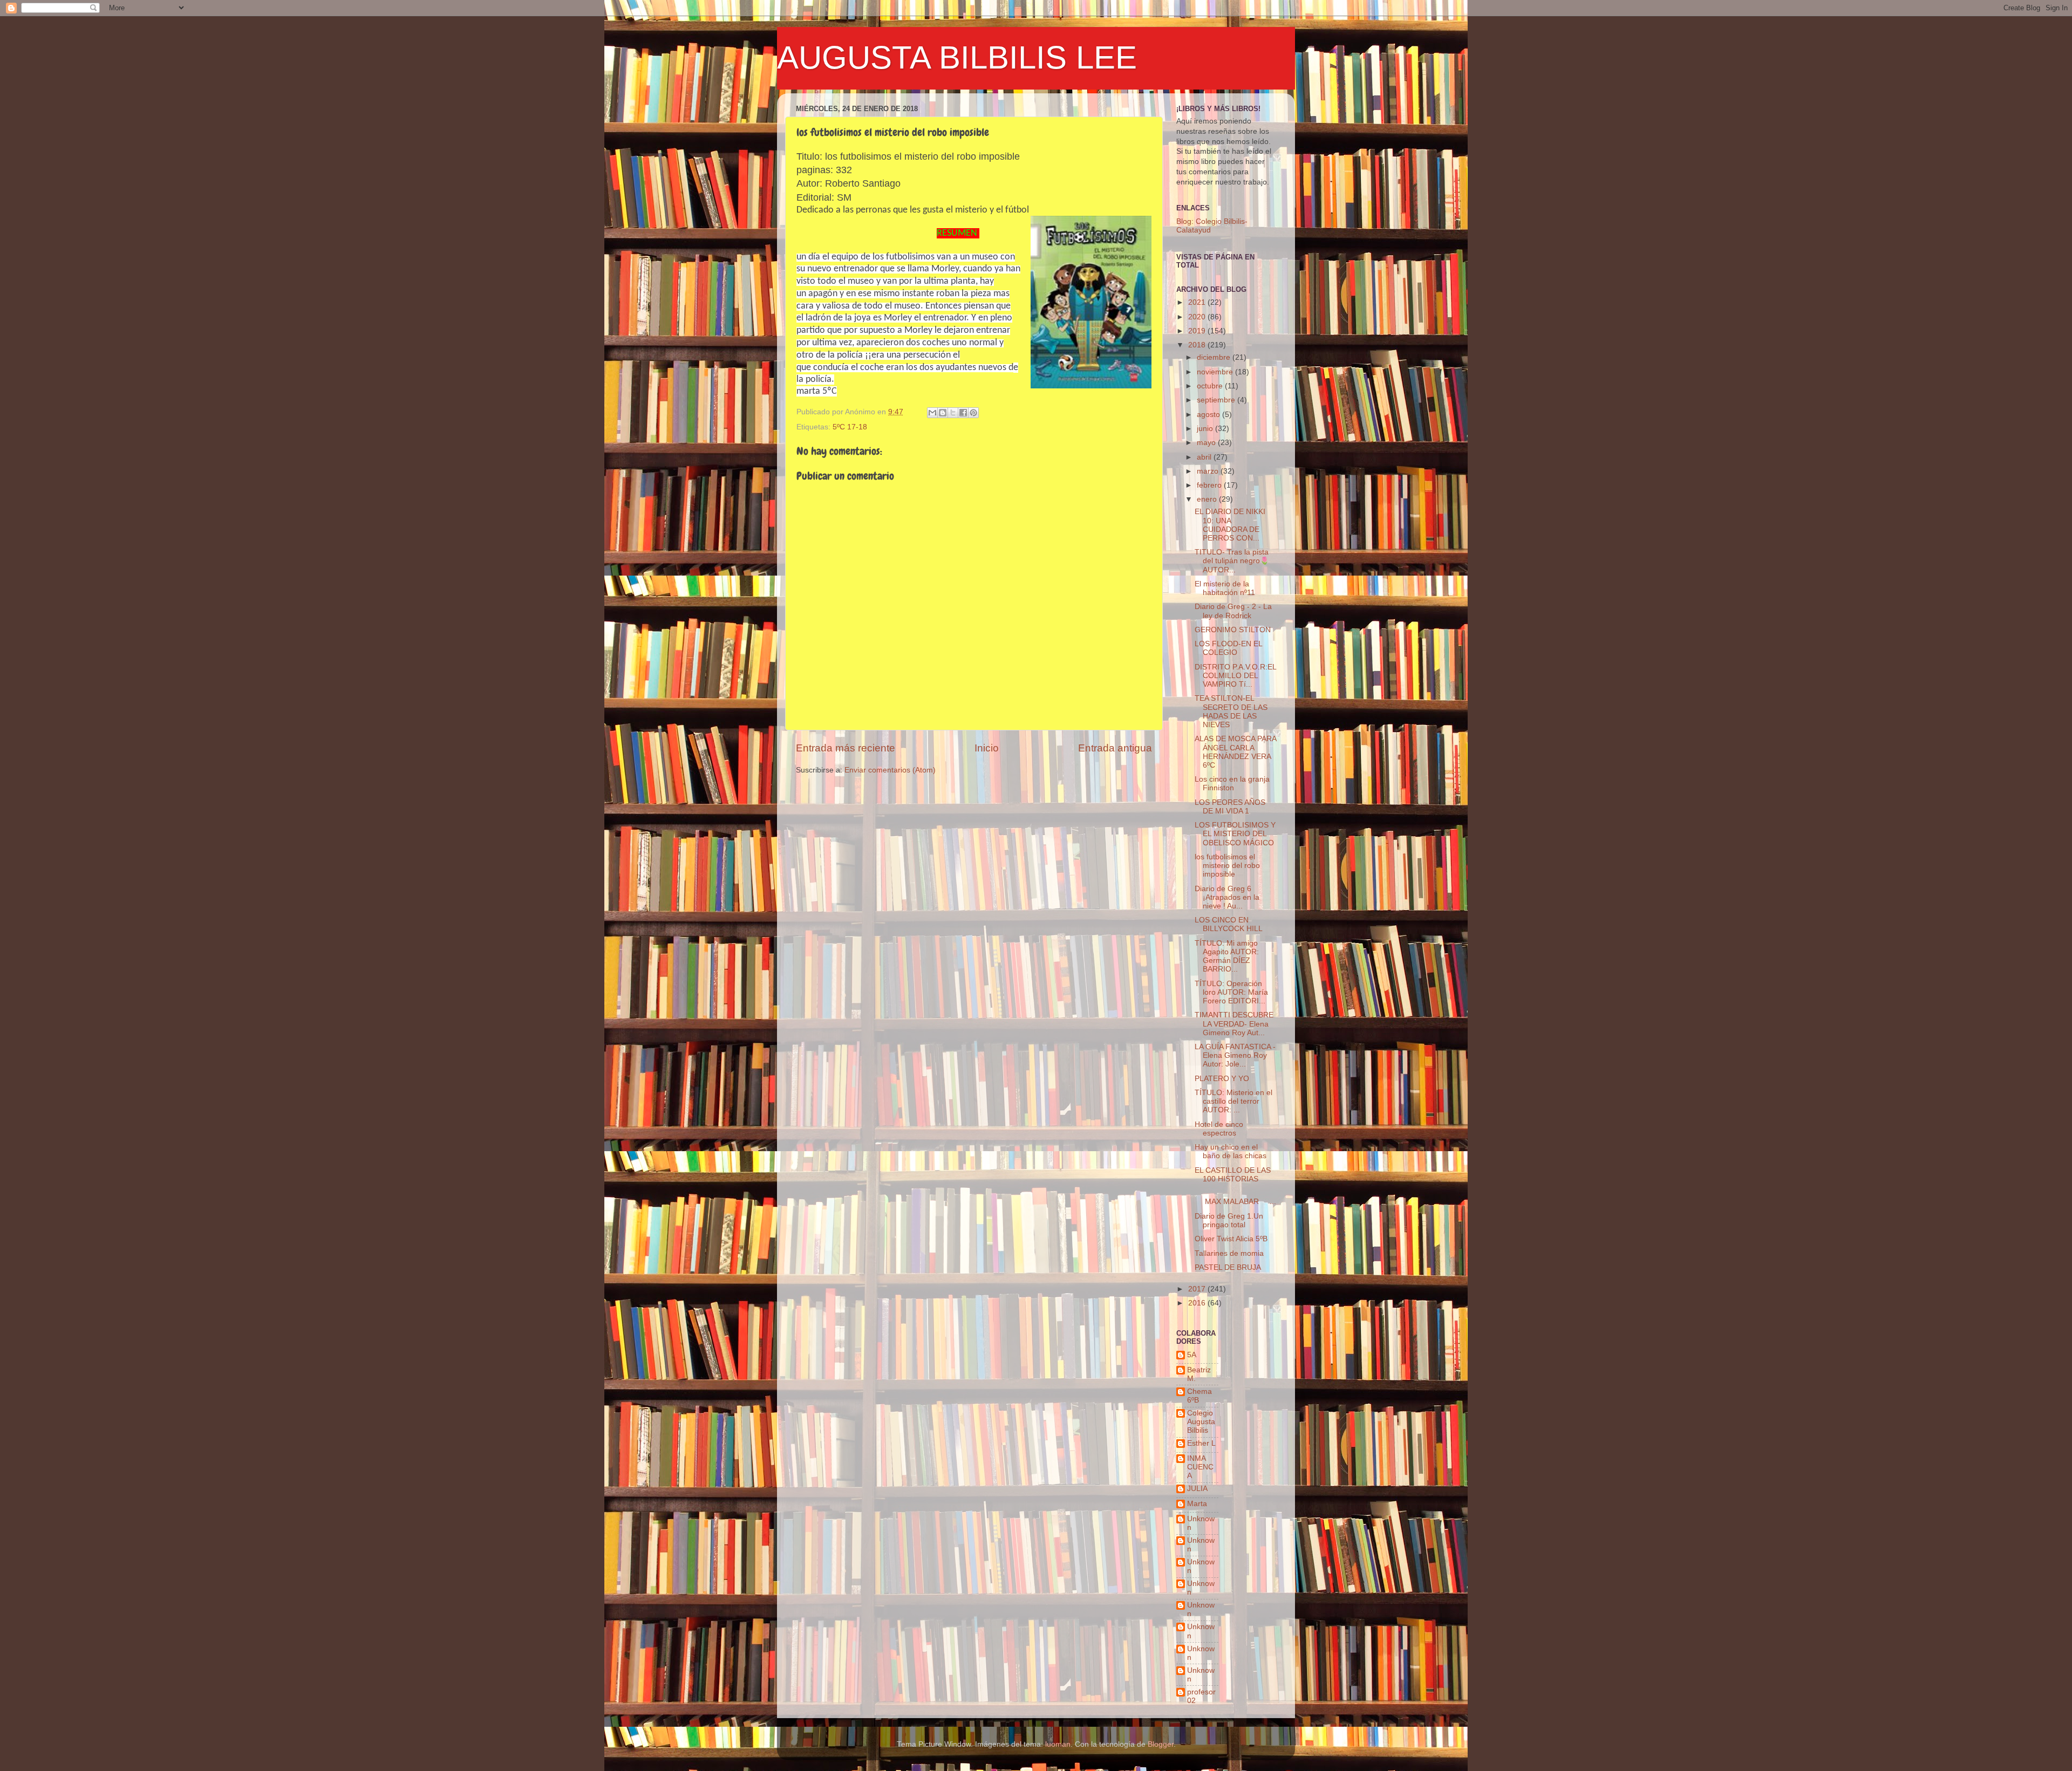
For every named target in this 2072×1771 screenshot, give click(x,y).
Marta (1197, 1504)
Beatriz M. (1199, 1374)
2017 (1198, 1289)
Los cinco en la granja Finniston (1232, 784)
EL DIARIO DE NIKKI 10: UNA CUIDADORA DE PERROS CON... (1230, 525)
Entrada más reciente (846, 748)
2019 (1198, 331)
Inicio (987, 748)
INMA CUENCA (1200, 1467)
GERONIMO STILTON (1233, 630)
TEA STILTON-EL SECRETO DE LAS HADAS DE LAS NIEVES (1231, 712)
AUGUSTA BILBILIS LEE (957, 57)
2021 (1198, 302)
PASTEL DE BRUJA (1228, 1267)
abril (1205, 457)
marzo (1209, 471)
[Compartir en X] (953, 413)
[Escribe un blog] (943, 413)
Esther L (1201, 1443)
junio (1206, 429)
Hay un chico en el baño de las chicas (1231, 1151)
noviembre (1216, 372)
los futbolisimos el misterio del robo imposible (1227, 866)
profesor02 (1201, 1696)
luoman (1058, 1744)
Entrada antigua (1115, 748)
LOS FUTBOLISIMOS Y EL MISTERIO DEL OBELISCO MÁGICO (1235, 834)
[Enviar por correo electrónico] (932, 413)
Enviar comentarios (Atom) (890, 770)
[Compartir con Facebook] (963, 413)
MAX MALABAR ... (1235, 1197)
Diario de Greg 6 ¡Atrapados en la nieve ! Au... (1227, 897)
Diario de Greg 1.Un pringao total (1229, 1220)
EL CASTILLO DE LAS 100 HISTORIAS (1233, 1175)
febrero (1210, 485)
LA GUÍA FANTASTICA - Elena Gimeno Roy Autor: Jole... (1235, 1055)
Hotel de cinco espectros (1219, 1129)
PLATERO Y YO (1222, 1079)
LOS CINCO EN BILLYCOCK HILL (1229, 924)
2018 (1198, 345)
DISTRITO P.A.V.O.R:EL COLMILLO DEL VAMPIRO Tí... (1235, 676)
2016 (1198, 1303)
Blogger (1161, 1744)
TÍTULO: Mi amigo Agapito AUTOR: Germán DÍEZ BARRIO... (1227, 956)
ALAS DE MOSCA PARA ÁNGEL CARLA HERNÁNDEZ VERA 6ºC (1235, 752)
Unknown (1201, 1523)
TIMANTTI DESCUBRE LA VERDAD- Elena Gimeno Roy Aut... (1234, 1024)
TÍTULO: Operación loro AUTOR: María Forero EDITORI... (1231, 992)
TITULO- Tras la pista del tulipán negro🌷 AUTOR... (1232, 561)
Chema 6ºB (1199, 1396)
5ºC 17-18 (850, 427)
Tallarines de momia (1229, 1253)
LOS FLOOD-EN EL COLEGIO (1228, 648)
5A (1192, 1355)
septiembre (1217, 400)
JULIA (1197, 1489)
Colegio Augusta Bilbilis (1201, 1422)
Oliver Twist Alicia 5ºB (1231, 1239)
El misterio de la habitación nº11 (1225, 588)
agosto (1209, 415)
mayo (1207, 443)
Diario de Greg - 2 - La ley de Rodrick (1233, 611)
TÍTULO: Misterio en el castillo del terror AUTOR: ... (1233, 1101)
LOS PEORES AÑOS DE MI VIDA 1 (1230, 807)
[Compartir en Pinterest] (973, 413)
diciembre (1215, 357)
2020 (1198, 317)
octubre (1211, 386)
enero (1208, 499)
